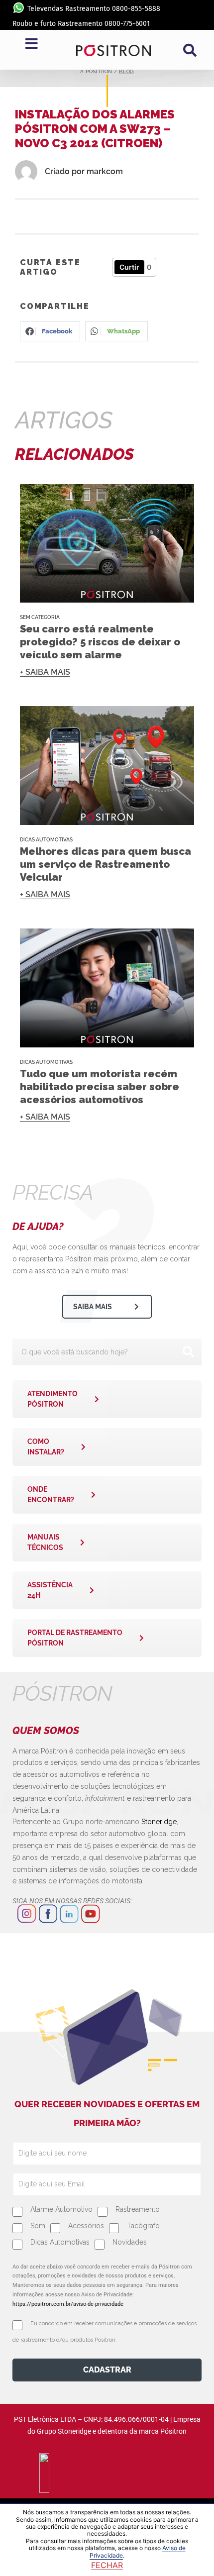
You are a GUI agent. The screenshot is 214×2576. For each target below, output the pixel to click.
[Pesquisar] (188, 1352)
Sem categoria (40, 617)
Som (38, 2226)
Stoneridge (159, 1822)
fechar (107, 2565)
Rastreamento (138, 2209)
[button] (190, 50)
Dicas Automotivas (46, 840)
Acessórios (86, 2226)
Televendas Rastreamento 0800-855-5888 (94, 9)
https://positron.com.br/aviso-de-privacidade (68, 2304)
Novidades (130, 2242)
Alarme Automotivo (61, 2209)
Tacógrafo (143, 2226)
